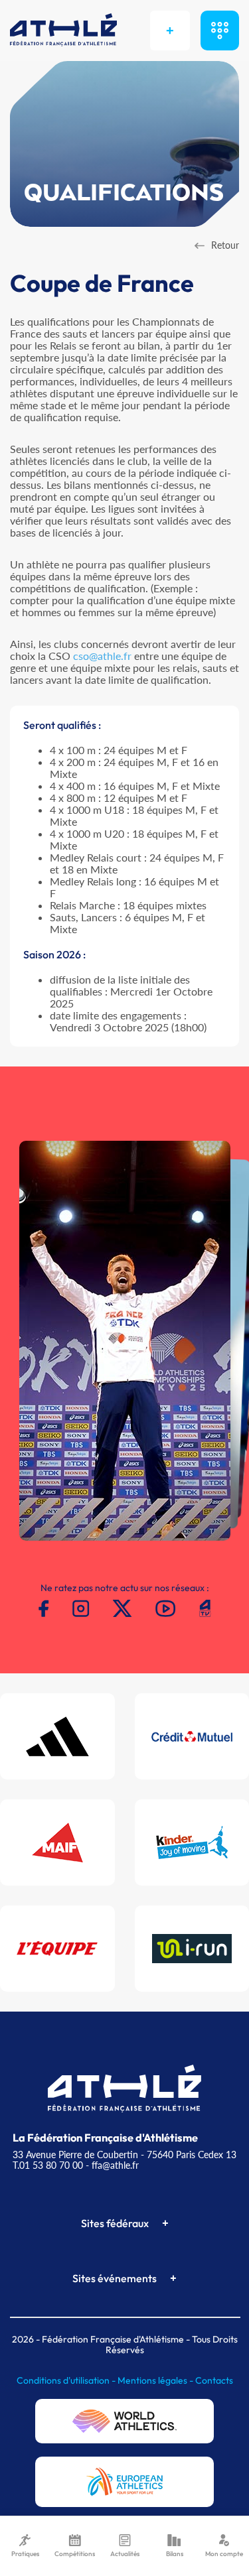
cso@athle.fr (102, 656)
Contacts (214, 2380)
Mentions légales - (156, 2380)
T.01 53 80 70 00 (48, 2165)
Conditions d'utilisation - (67, 2380)
